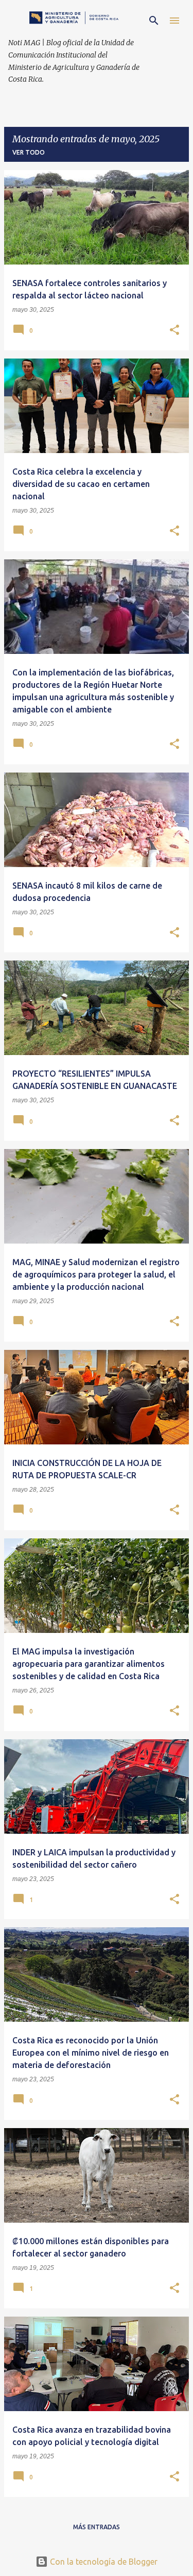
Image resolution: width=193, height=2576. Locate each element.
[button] (174, 331)
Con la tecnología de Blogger (103, 2562)
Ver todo (29, 152)
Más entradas (97, 2527)
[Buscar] (154, 21)
